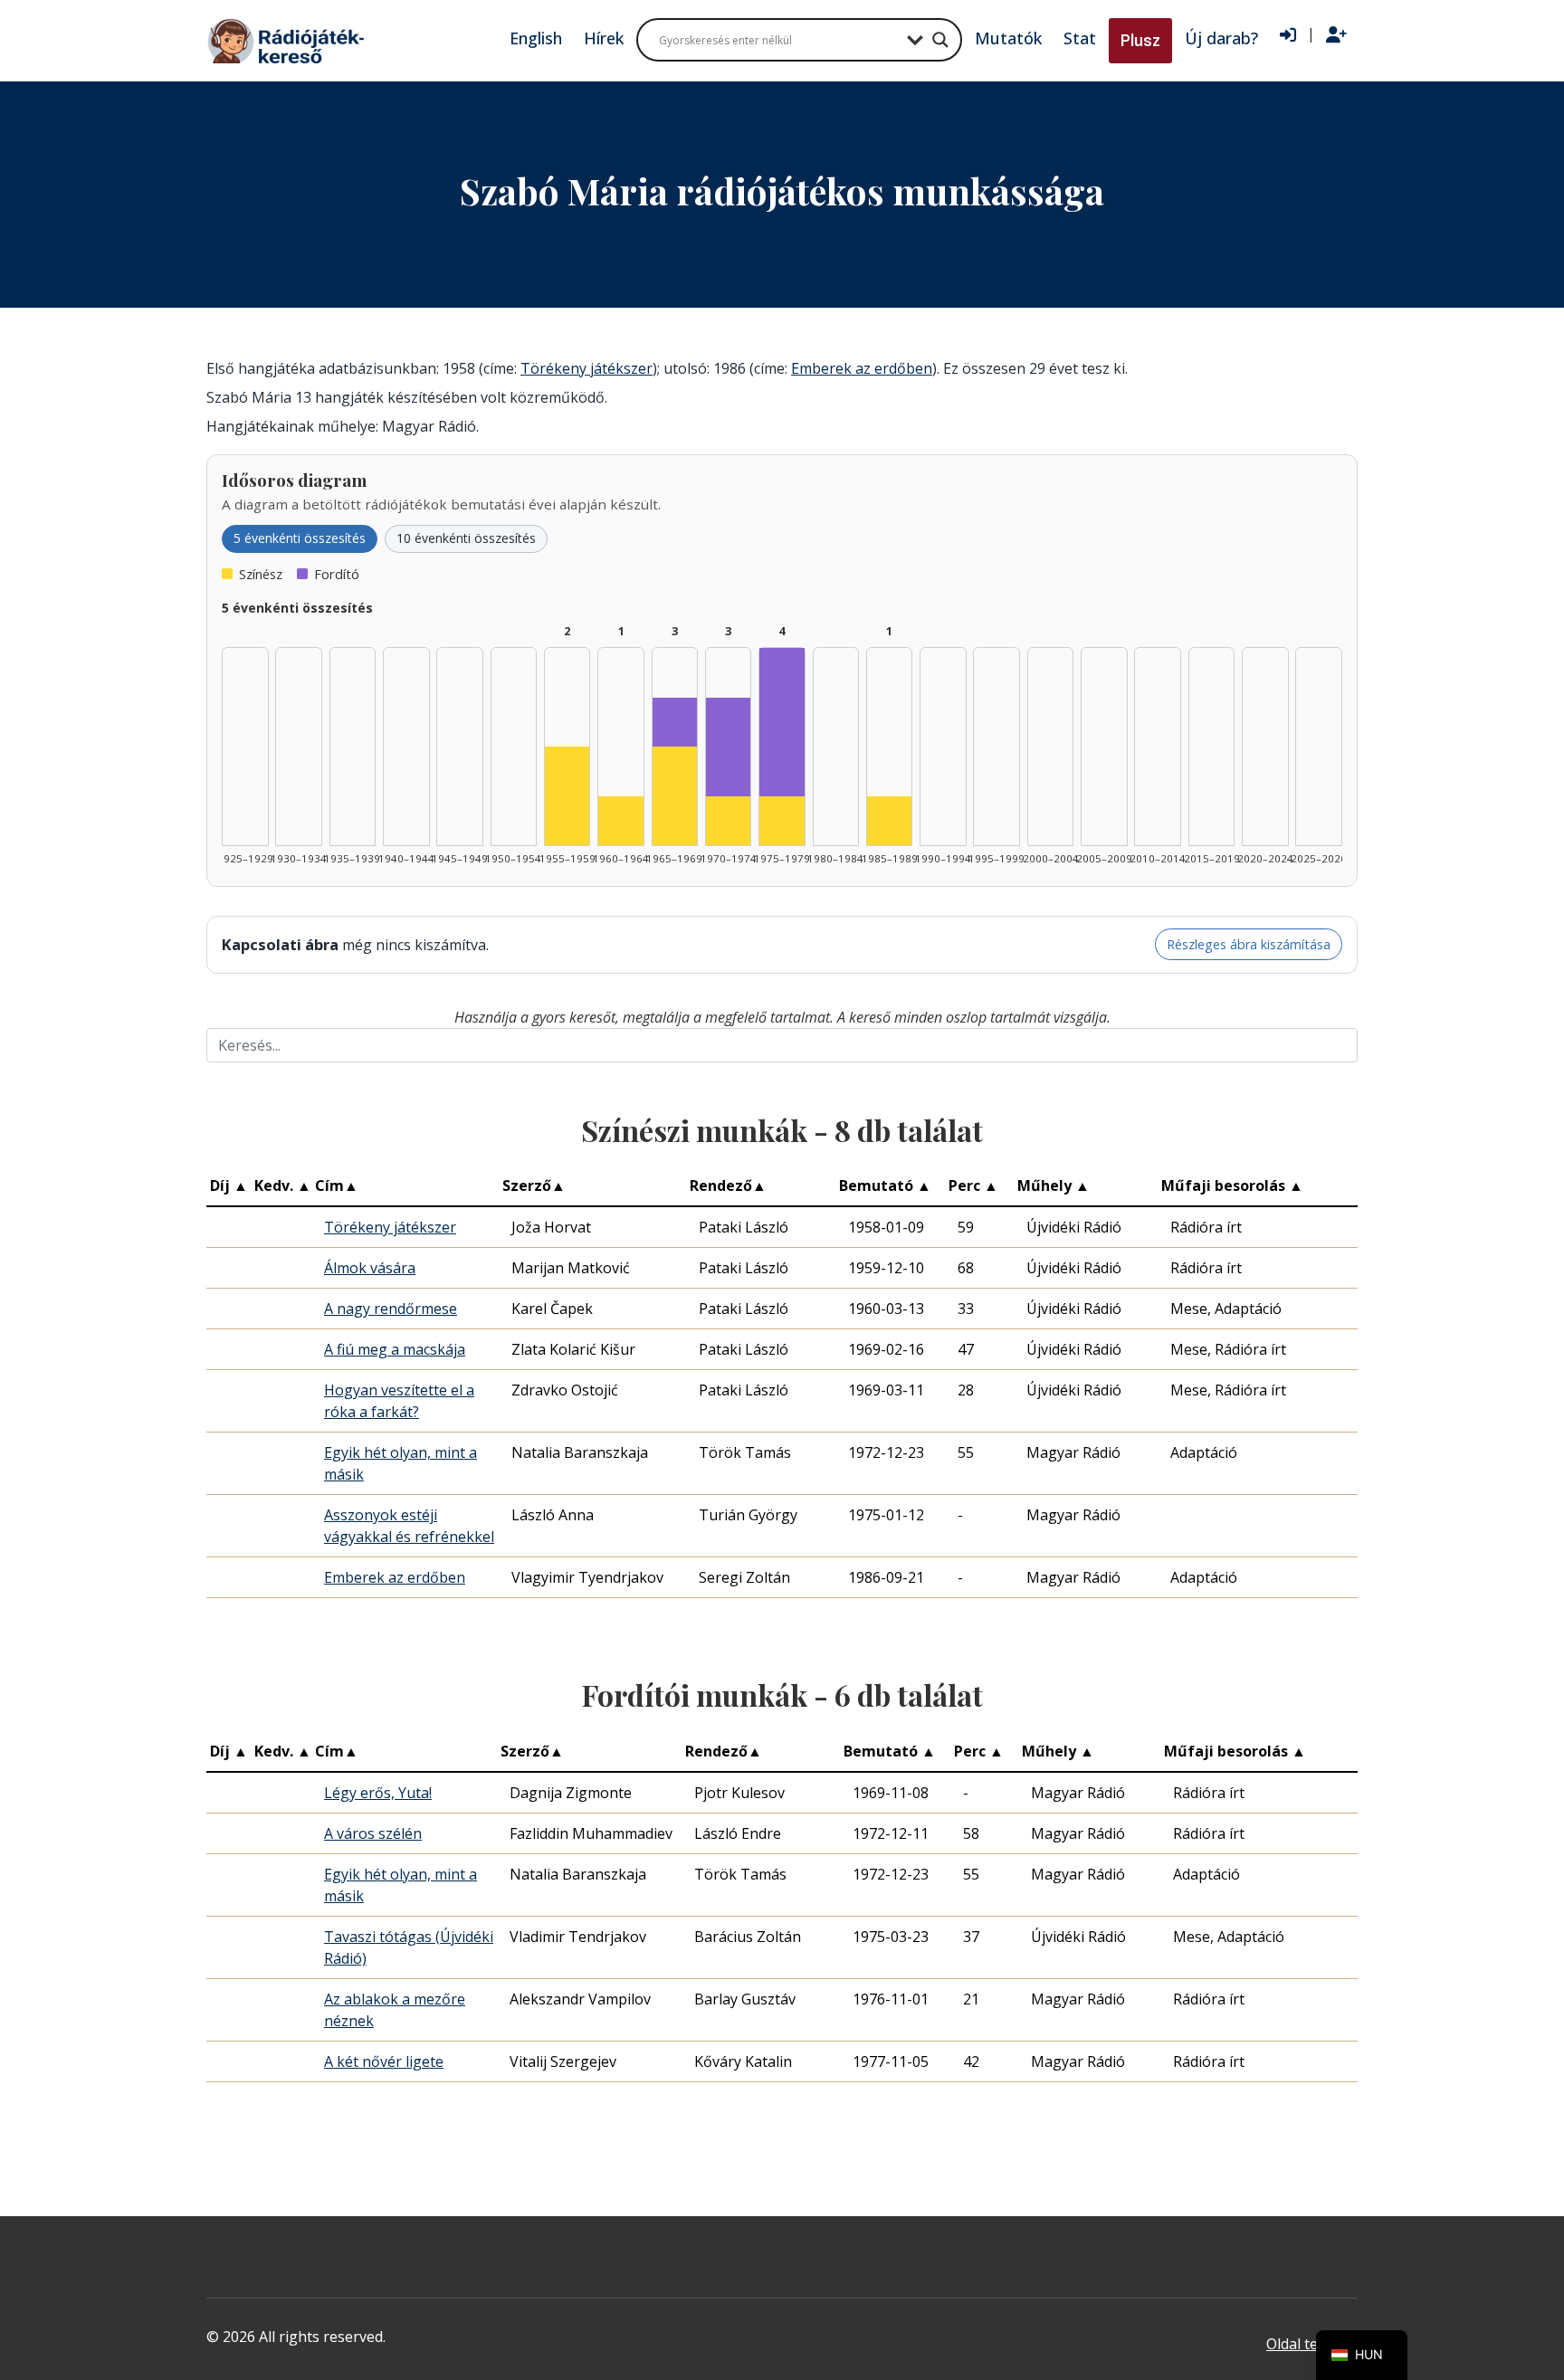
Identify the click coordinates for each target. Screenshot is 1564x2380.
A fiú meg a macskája (395, 1349)
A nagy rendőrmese (391, 1309)
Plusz (1140, 40)
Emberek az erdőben (862, 368)
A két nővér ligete (384, 2061)
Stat (1080, 38)
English (536, 38)
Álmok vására (370, 1268)
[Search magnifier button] (940, 40)
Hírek (604, 38)
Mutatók (1008, 38)
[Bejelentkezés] (1288, 35)
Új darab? (1221, 38)
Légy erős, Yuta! (378, 1793)
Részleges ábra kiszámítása (1249, 944)
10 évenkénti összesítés (466, 538)
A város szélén (373, 1833)
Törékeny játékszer (586, 368)
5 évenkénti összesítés (300, 538)
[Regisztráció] (1336, 35)
